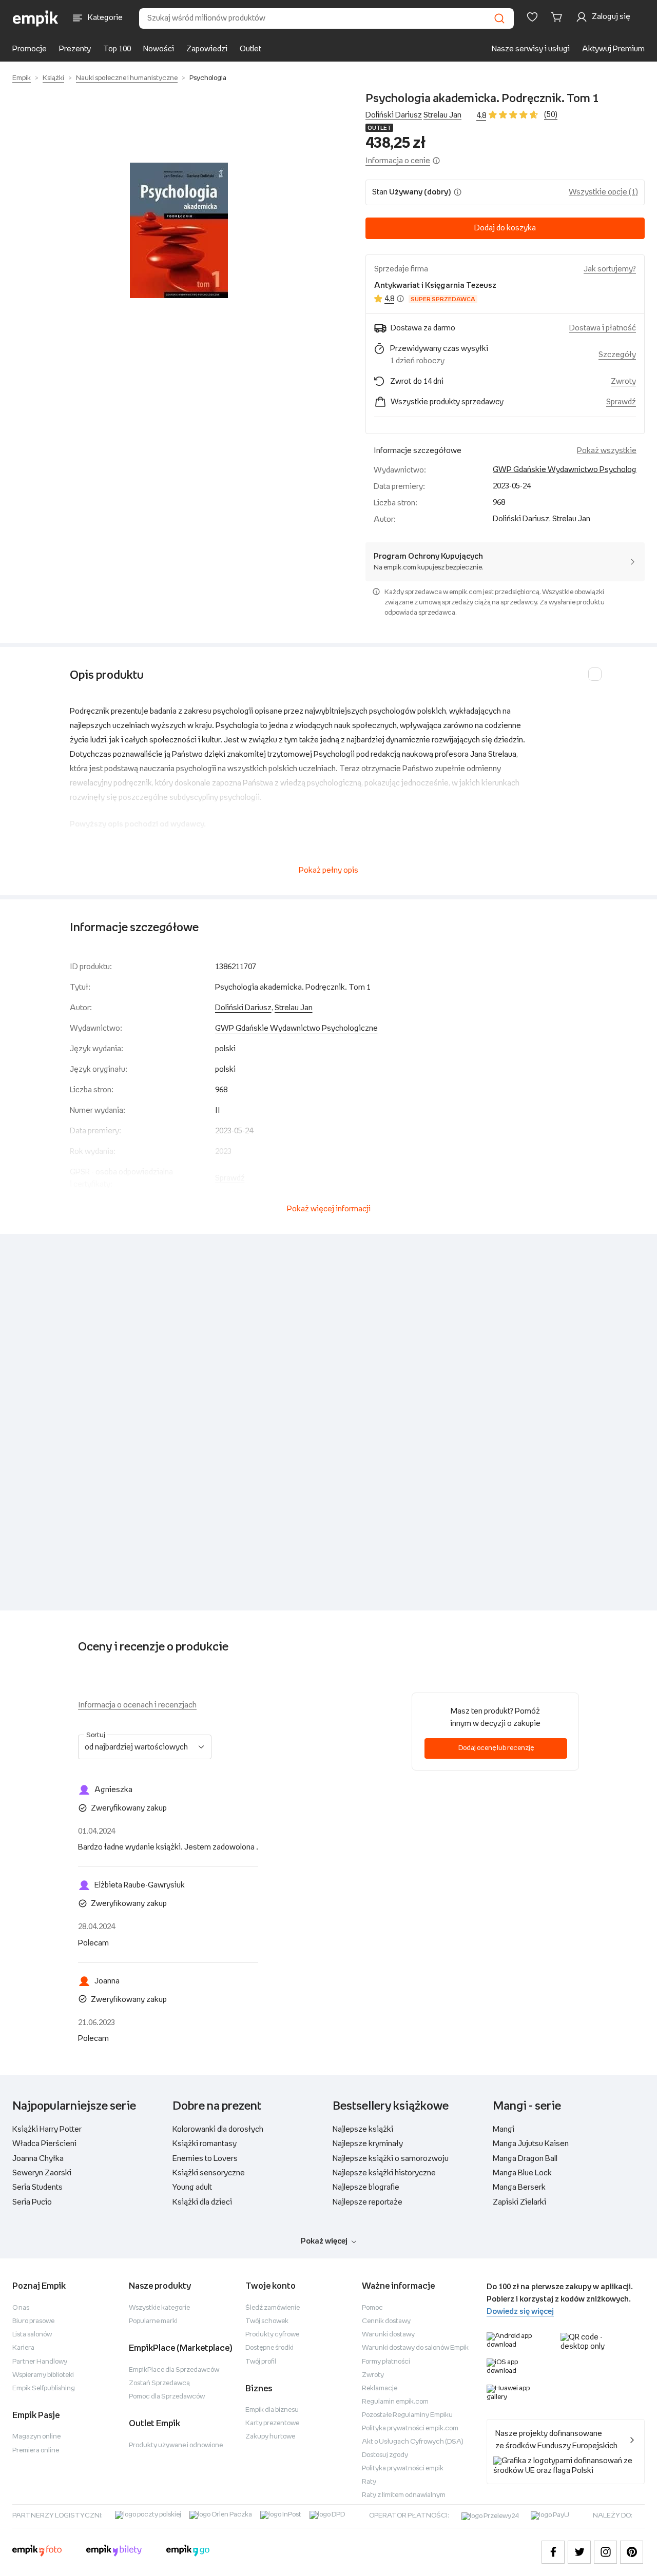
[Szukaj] (499, 18)
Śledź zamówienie (273, 2308)
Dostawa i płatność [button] (603, 328)
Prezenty (75, 49)
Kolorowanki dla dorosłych (218, 2129)
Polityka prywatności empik (403, 2469)
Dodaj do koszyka (505, 228)
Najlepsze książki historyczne (384, 2173)
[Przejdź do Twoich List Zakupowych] (532, 17)
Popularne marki (153, 2321)
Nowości (159, 49)
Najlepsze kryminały (368, 2144)
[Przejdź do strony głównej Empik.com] (36, 18)
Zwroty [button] (623, 381)
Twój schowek (267, 2321)
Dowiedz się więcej (520, 2312)
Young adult (192, 2187)
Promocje (30, 49)
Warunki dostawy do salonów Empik (415, 2348)
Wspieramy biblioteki (43, 2375)
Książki (53, 78)
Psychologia (208, 78)
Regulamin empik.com (395, 2402)
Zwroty (373, 2375)
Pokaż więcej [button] (324, 2241)
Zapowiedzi (207, 49)
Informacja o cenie (398, 161)
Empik (22, 78)
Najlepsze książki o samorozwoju (391, 2159)
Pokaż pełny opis (328, 870)
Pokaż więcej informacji (329, 1209)
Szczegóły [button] (617, 355)
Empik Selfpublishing (44, 2388)
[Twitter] (579, 2552)
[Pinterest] (632, 2552)
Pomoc (372, 2308)
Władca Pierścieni (44, 2144)
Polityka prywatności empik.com (410, 2428)
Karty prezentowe (272, 2423)
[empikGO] (188, 2552)
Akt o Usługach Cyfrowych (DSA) (413, 2442)
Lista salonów (32, 2335)
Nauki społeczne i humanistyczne (127, 78)
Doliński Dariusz (394, 115)
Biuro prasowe (33, 2321)
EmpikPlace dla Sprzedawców (174, 2370)
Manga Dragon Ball (525, 2159)
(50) (551, 115)
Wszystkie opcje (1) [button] (603, 192)
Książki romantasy (205, 2144)
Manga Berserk (519, 2187)
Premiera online (36, 2451)
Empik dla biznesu (272, 2410)
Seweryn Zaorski (42, 2173)
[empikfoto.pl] (37, 2552)
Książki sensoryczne (209, 2173)
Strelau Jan (442, 115)
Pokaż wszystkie (607, 451)
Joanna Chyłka (38, 2159)
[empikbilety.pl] (114, 2552)
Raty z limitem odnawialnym (404, 2495)
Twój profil (261, 2362)
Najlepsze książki (363, 2129)
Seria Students (37, 2187)
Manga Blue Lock (522, 2173)
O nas (21, 2308)
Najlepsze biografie (366, 2187)
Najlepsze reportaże (368, 2202)
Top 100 (117, 49)
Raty (369, 2482)
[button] (179, 230)
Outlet (250, 49)
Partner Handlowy (40, 2362)
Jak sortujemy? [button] (610, 269)
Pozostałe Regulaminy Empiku (407, 2415)
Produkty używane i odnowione (176, 2445)
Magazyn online (36, 2437)
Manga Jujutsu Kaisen (531, 2144)
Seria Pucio (32, 2202)
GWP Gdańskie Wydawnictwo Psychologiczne (574, 470)
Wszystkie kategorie (159, 2308)
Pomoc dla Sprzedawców (167, 2397)
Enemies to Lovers (205, 2159)
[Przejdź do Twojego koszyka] (558, 17)
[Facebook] (553, 2552)
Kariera (23, 2348)
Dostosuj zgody (385, 2455)
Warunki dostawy (388, 2335)
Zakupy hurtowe (270, 2437)
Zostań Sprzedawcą (159, 2383)
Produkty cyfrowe (272, 2335)
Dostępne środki (269, 2348)
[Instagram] (605, 2552)
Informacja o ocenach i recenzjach (137, 1705)
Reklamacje (380, 2388)
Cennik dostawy (386, 2321)
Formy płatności (386, 2362)
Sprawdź (621, 402)
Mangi (504, 2129)
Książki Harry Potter (47, 2129)
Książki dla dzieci (202, 2202)
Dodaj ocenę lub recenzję (496, 1748)
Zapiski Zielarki (519, 2202)
